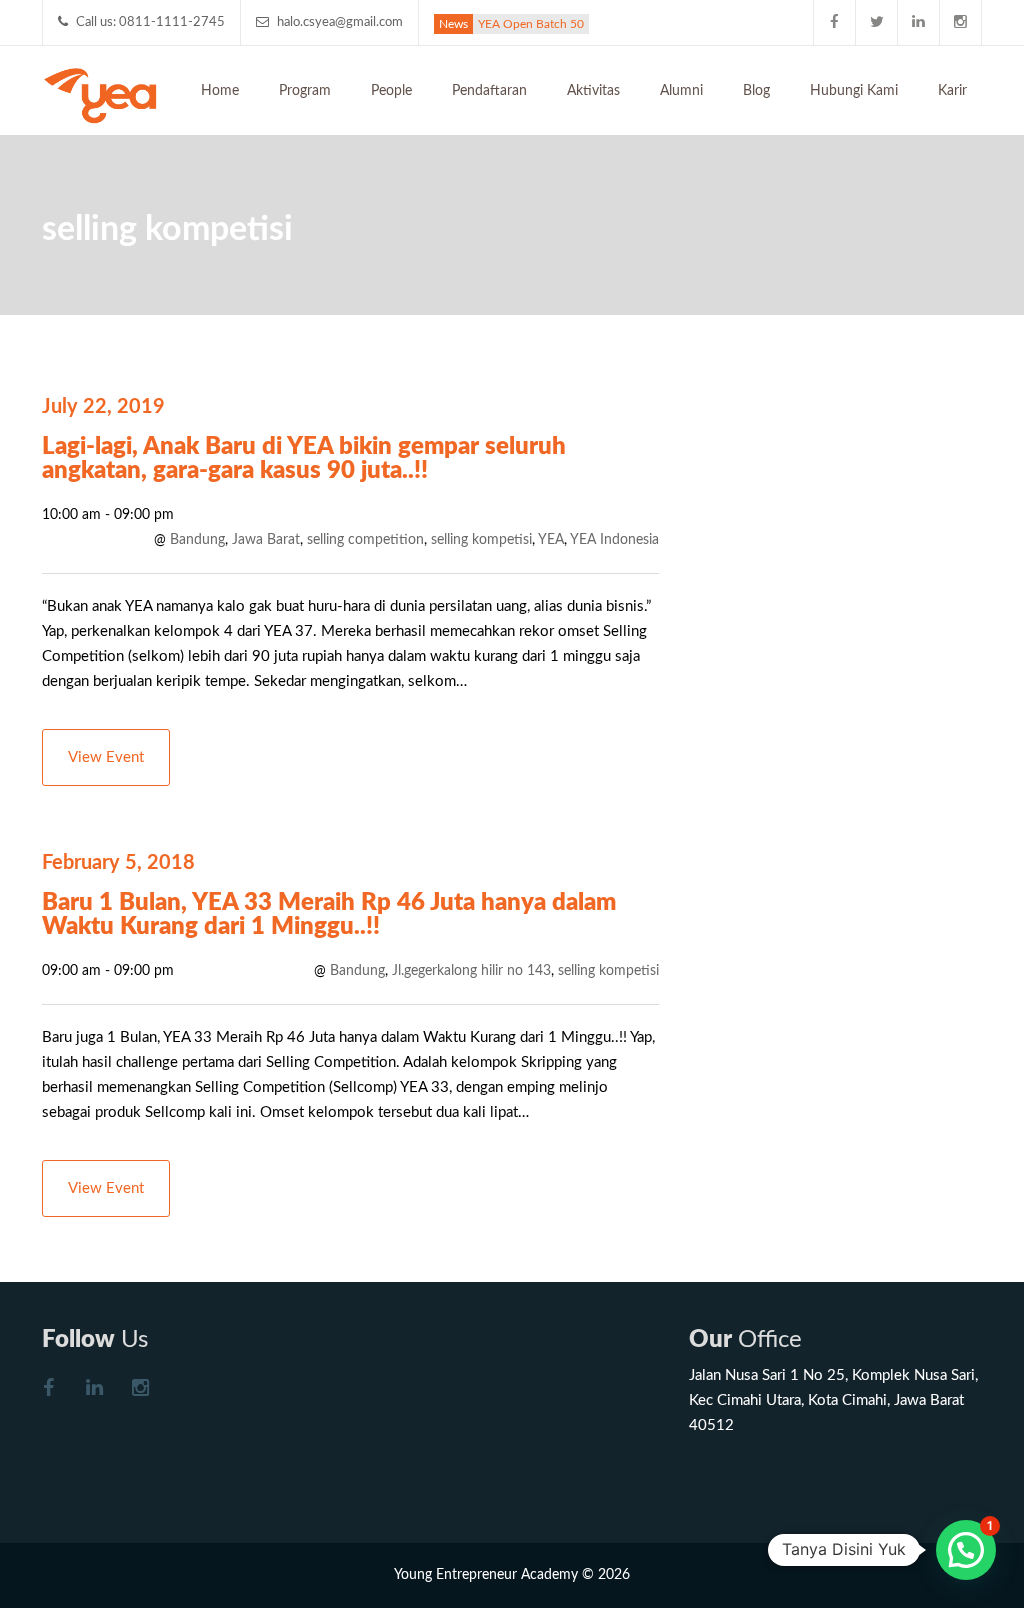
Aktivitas (593, 91)
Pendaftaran (489, 91)
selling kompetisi (481, 540)
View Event (106, 757)
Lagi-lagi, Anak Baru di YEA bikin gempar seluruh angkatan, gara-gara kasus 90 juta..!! (304, 459)
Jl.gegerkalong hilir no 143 (471, 971)
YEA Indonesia (614, 540)
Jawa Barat (266, 540)
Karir (952, 91)
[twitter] (877, 22)
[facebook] (835, 22)
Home (220, 91)
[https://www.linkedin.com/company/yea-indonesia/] (94, 1390)
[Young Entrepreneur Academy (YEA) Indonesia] (100, 94)
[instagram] (961, 22)
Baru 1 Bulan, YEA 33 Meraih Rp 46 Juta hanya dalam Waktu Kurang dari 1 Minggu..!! (329, 915)
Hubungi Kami (854, 91)
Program (305, 91)
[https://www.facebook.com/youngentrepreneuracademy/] (48, 1390)
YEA (551, 540)
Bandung (197, 540)
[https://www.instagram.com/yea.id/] (140, 1390)
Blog (756, 91)
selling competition (365, 540)
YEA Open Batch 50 (531, 24)
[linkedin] (919, 22)
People (391, 91)
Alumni (681, 91)
